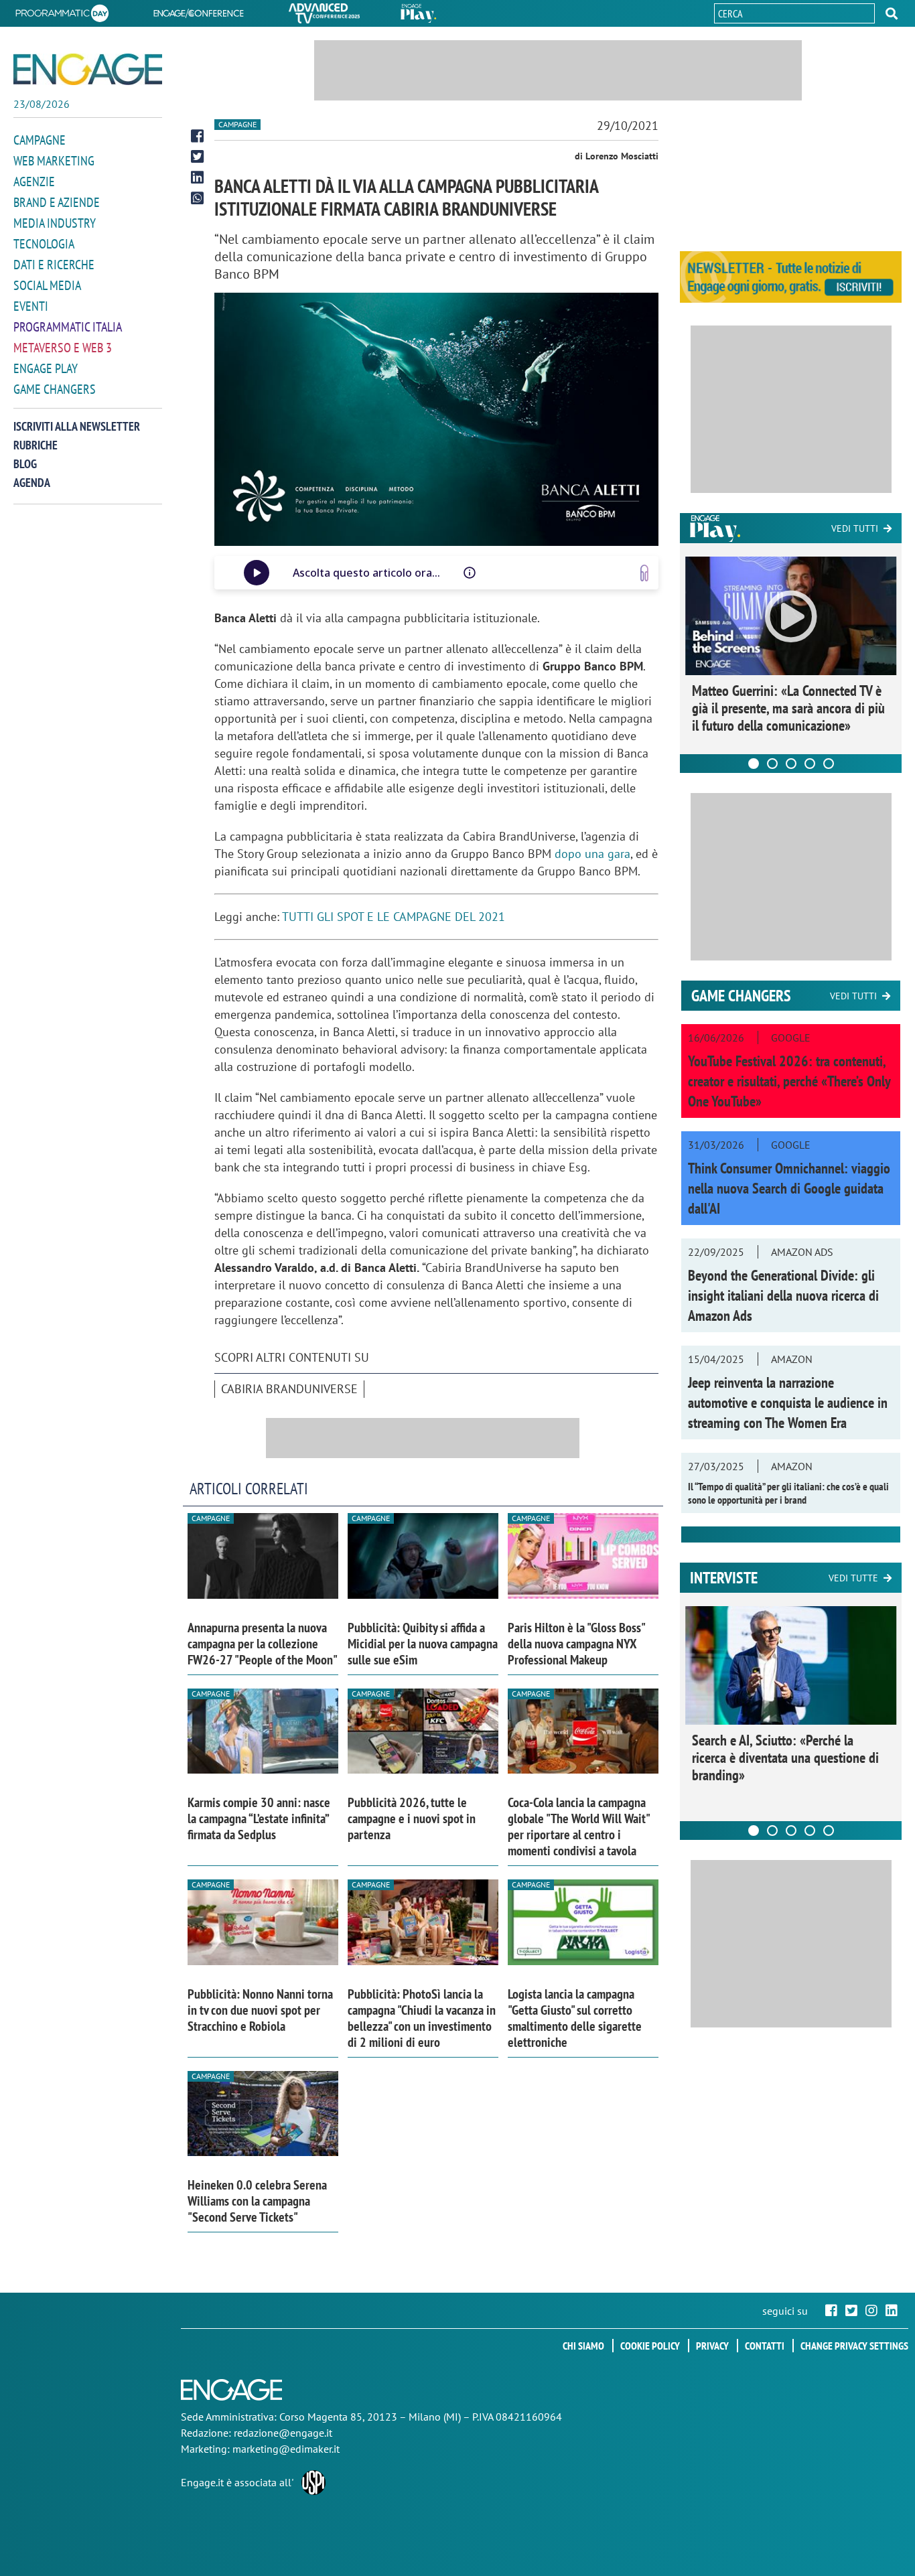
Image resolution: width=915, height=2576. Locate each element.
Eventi (31, 306)
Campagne (40, 140)
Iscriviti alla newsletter (77, 426)
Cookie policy (650, 2346)
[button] (892, 13)
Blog (25, 464)
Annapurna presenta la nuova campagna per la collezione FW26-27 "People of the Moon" (263, 1644)
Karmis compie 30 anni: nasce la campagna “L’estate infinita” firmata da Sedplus (259, 1818)
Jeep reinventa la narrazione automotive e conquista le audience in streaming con (788, 1403)
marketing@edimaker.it (286, 2449)
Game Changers (55, 389)
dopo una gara (592, 854)
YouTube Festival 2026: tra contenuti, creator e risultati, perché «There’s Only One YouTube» (789, 1081)
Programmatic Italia (68, 327)
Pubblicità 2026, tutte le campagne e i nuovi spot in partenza (412, 1818)
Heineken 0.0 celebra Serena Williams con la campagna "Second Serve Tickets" (257, 2201)
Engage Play (46, 368)
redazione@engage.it (283, 2433)
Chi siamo (583, 2346)
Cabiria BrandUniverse (289, 1389)
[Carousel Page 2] (772, 764)
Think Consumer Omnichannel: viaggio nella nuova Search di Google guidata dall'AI (789, 1188)
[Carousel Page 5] (829, 764)
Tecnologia (44, 244)
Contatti (765, 2346)
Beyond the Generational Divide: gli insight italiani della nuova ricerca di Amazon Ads (783, 1295)
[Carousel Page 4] (810, 764)
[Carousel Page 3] (791, 764)
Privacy (712, 2346)
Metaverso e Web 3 (63, 348)
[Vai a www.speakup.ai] (644, 573)
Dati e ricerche (54, 265)
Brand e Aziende (57, 202)
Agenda (32, 483)
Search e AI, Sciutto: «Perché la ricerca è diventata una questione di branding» (785, 1758)
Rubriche (36, 445)
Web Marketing (54, 161)
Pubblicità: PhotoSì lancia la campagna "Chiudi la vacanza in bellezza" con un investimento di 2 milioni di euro (422, 2018)
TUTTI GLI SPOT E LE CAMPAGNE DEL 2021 (394, 917)
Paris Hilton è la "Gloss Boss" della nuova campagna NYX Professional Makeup (576, 1644)
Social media (47, 285)
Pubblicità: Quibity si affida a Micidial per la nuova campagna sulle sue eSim (423, 1644)
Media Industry (55, 223)
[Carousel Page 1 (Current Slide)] (754, 764)
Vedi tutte (853, 1578)
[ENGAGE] (88, 69)
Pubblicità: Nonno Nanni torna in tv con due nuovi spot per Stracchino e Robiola (260, 2010)
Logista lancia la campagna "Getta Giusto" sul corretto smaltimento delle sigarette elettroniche (575, 2018)
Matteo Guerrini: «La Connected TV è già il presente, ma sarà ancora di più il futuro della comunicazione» (788, 708)
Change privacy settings (854, 2346)
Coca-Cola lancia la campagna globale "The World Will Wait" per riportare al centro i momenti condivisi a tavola (578, 1827)
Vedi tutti (855, 528)
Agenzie (34, 182)
